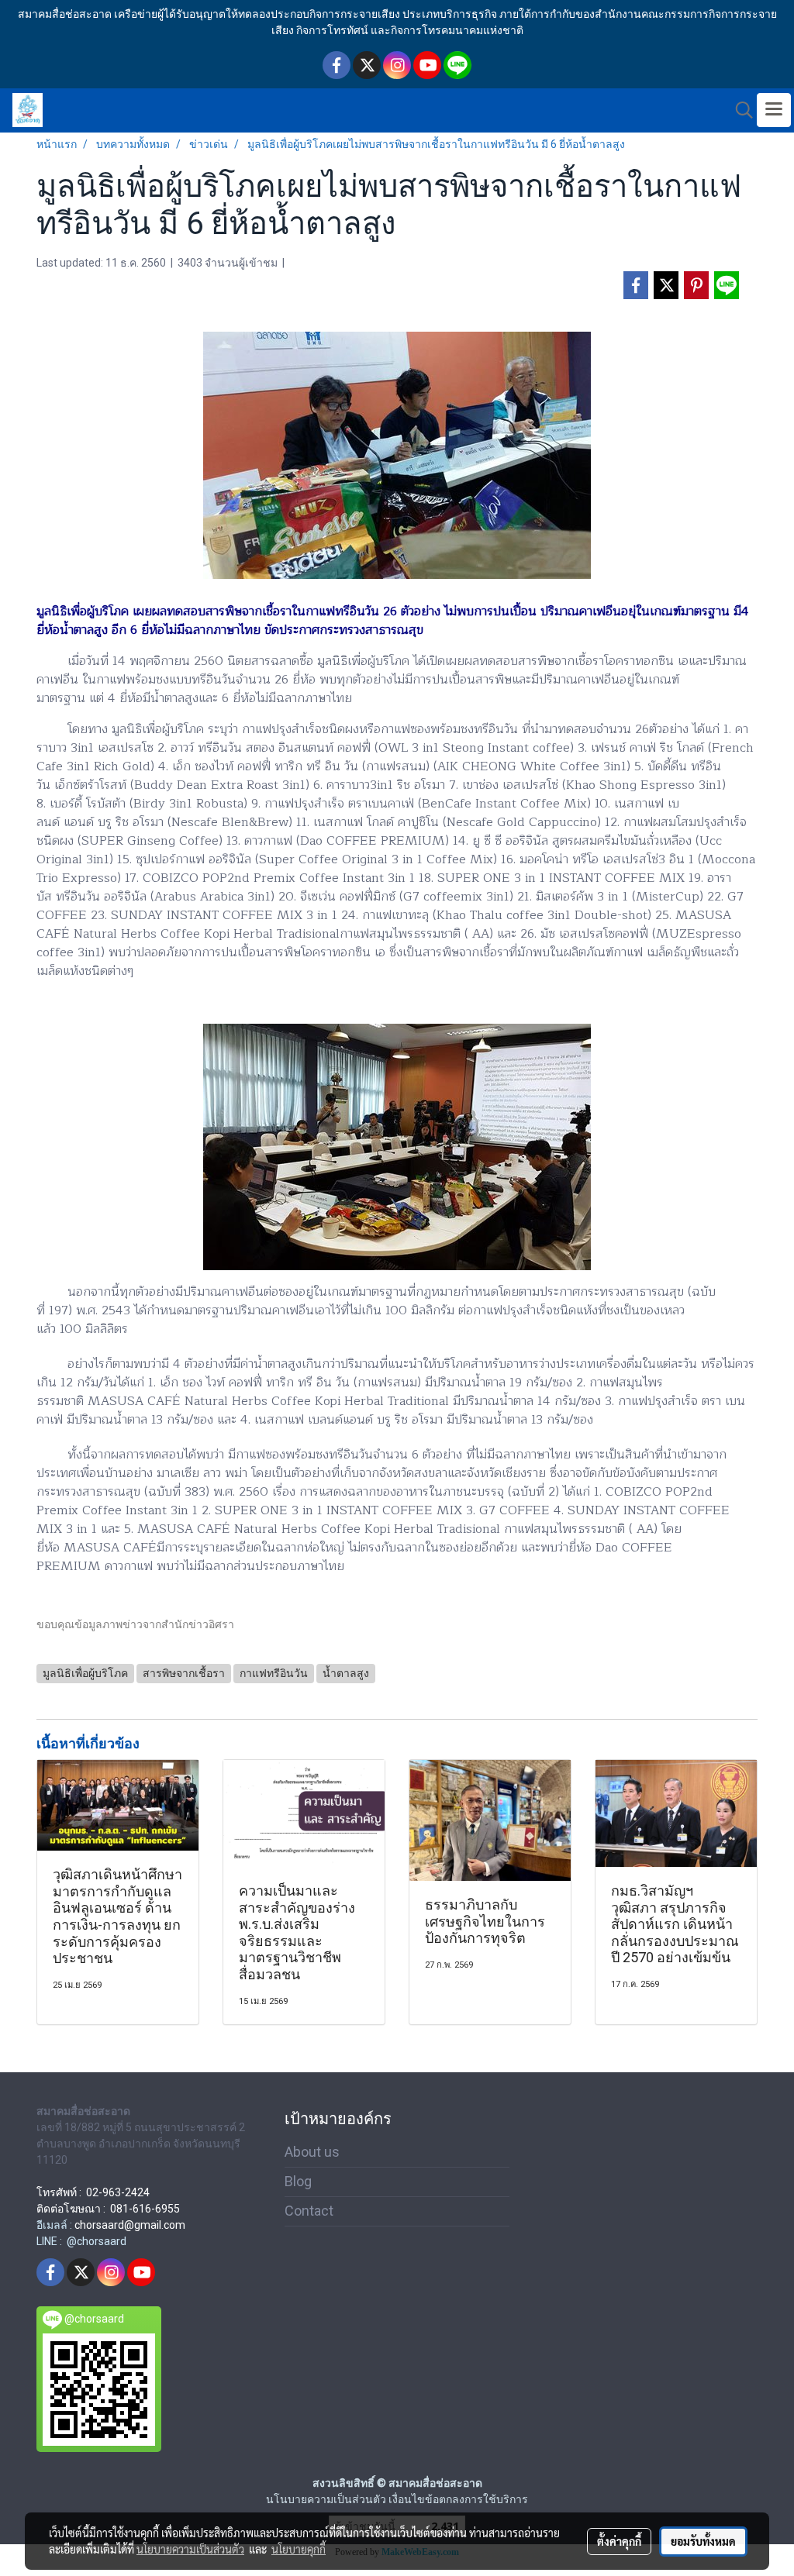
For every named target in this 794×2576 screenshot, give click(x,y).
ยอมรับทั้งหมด (703, 2541)
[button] (739, 110)
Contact (309, 2211)
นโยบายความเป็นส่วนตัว (190, 2549)
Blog (298, 2181)
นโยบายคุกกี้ (299, 2549)
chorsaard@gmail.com (130, 2225)
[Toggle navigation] (774, 110)
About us (312, 2152)
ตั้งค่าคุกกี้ (619, 2541)
